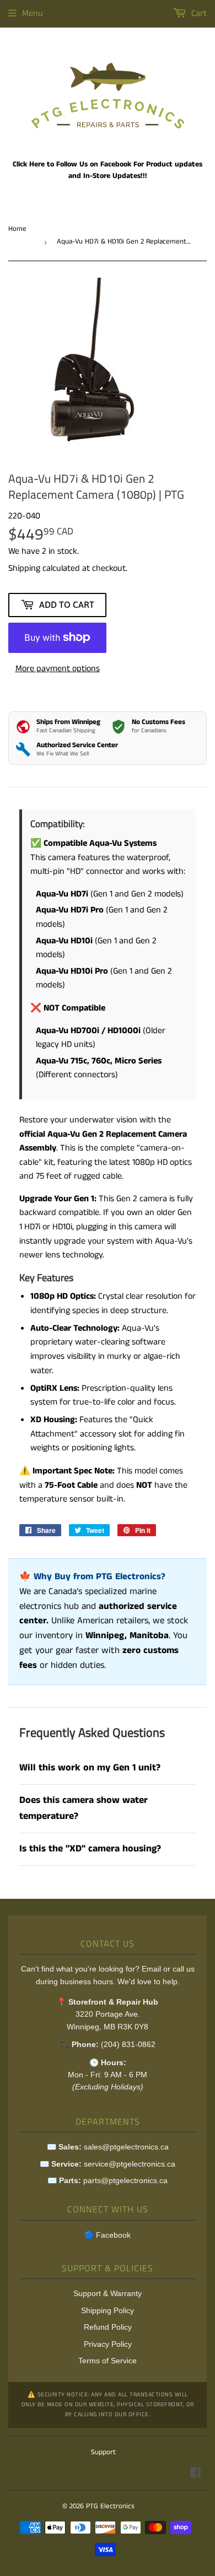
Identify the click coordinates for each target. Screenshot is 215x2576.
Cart (198, 13)
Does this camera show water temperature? (84, 1808)
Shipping (24, 568)
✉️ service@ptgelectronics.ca (108, 2164)
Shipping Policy (108, 2310)
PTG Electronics (110, 2506)
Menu (33, 13)
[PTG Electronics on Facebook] (195, 2474)
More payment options (58, 669)
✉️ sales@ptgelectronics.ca (108, 2147)
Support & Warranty (108, 2293)
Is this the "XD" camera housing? (90, 1849)
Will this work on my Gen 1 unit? (90, 1768)
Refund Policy (108, 2327)
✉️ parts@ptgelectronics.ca (108, 2180)
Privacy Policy (108, 2344)
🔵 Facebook (108, 2235)
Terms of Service (108, 2361)
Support (103, 2452)
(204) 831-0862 (128, 2044)
